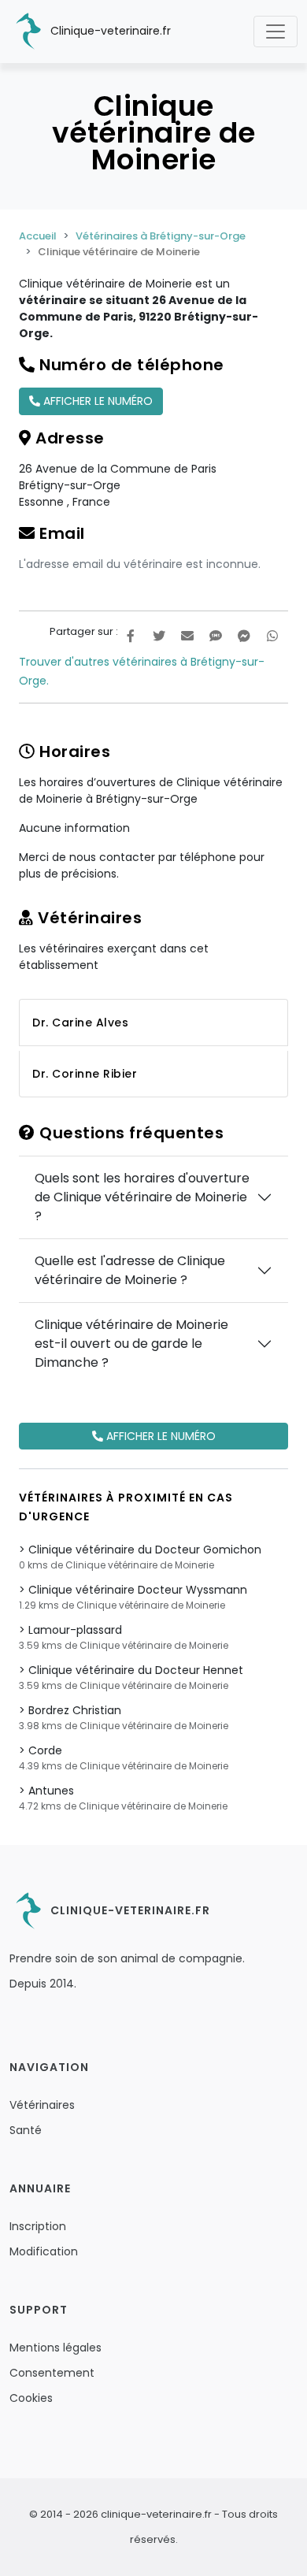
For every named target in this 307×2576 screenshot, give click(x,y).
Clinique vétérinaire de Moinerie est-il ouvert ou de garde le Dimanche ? (131, 1344)
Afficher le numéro (96, 401)
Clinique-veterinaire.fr (109, 31)
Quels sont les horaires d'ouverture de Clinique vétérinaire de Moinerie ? (142, 1197)
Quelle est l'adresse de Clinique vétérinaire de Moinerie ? (130, 1270)
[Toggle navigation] (276, 32)
